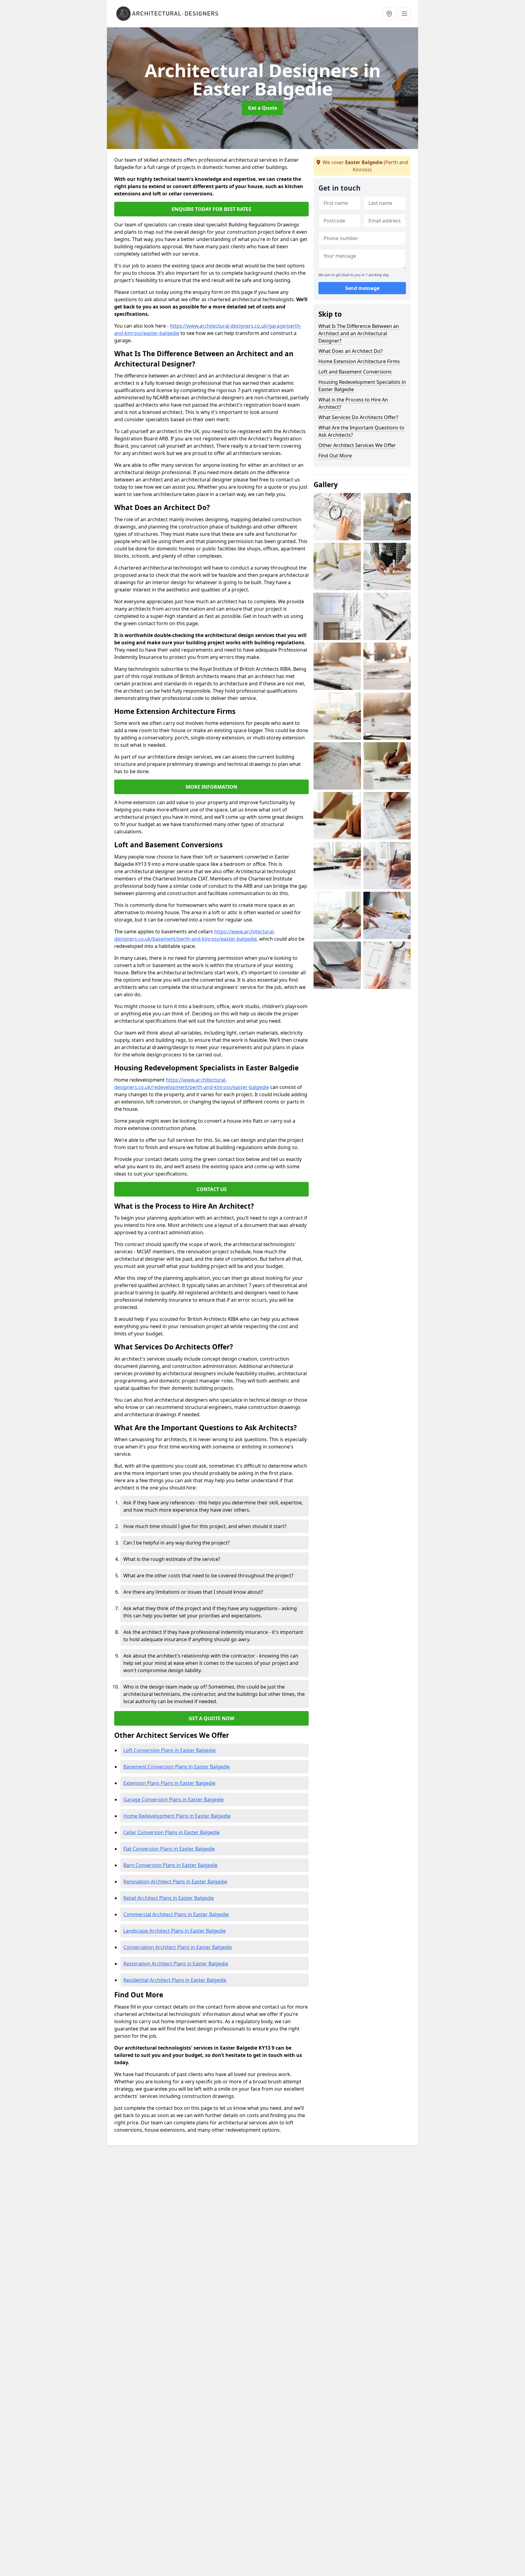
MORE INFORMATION (211, 787)
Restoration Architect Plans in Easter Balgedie (176, 1964)
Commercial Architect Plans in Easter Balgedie (176, 1914)
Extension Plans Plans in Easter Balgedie (169, 1783)
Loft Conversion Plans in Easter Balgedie (170, 1750)
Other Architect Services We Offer (357, 445)
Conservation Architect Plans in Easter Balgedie (178, 1947)
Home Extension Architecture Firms (359, 361)
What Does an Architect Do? (350, 351)
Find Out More (335, 456)
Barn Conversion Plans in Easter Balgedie (170, 1865)
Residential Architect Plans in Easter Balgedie (175, 1980)
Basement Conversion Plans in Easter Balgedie (177, 1767)
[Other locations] (389, 14)
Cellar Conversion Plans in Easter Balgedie (172, 1832)
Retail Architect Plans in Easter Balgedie (169, 1898)
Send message (362, 288)
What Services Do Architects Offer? (358, 417)
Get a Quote (262, 108)
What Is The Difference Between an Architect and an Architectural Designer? (359, 333)
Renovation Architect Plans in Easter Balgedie (175, 1882)
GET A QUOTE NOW (211, 1718)
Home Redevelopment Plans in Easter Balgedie (177, 1816)
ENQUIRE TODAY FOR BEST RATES (211, 209)
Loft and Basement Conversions (355, 372)
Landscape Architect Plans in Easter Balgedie (175, 1931)
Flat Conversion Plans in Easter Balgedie (169, 1849)
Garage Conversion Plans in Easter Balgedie (173, 1799)
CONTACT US (212, 1189)
